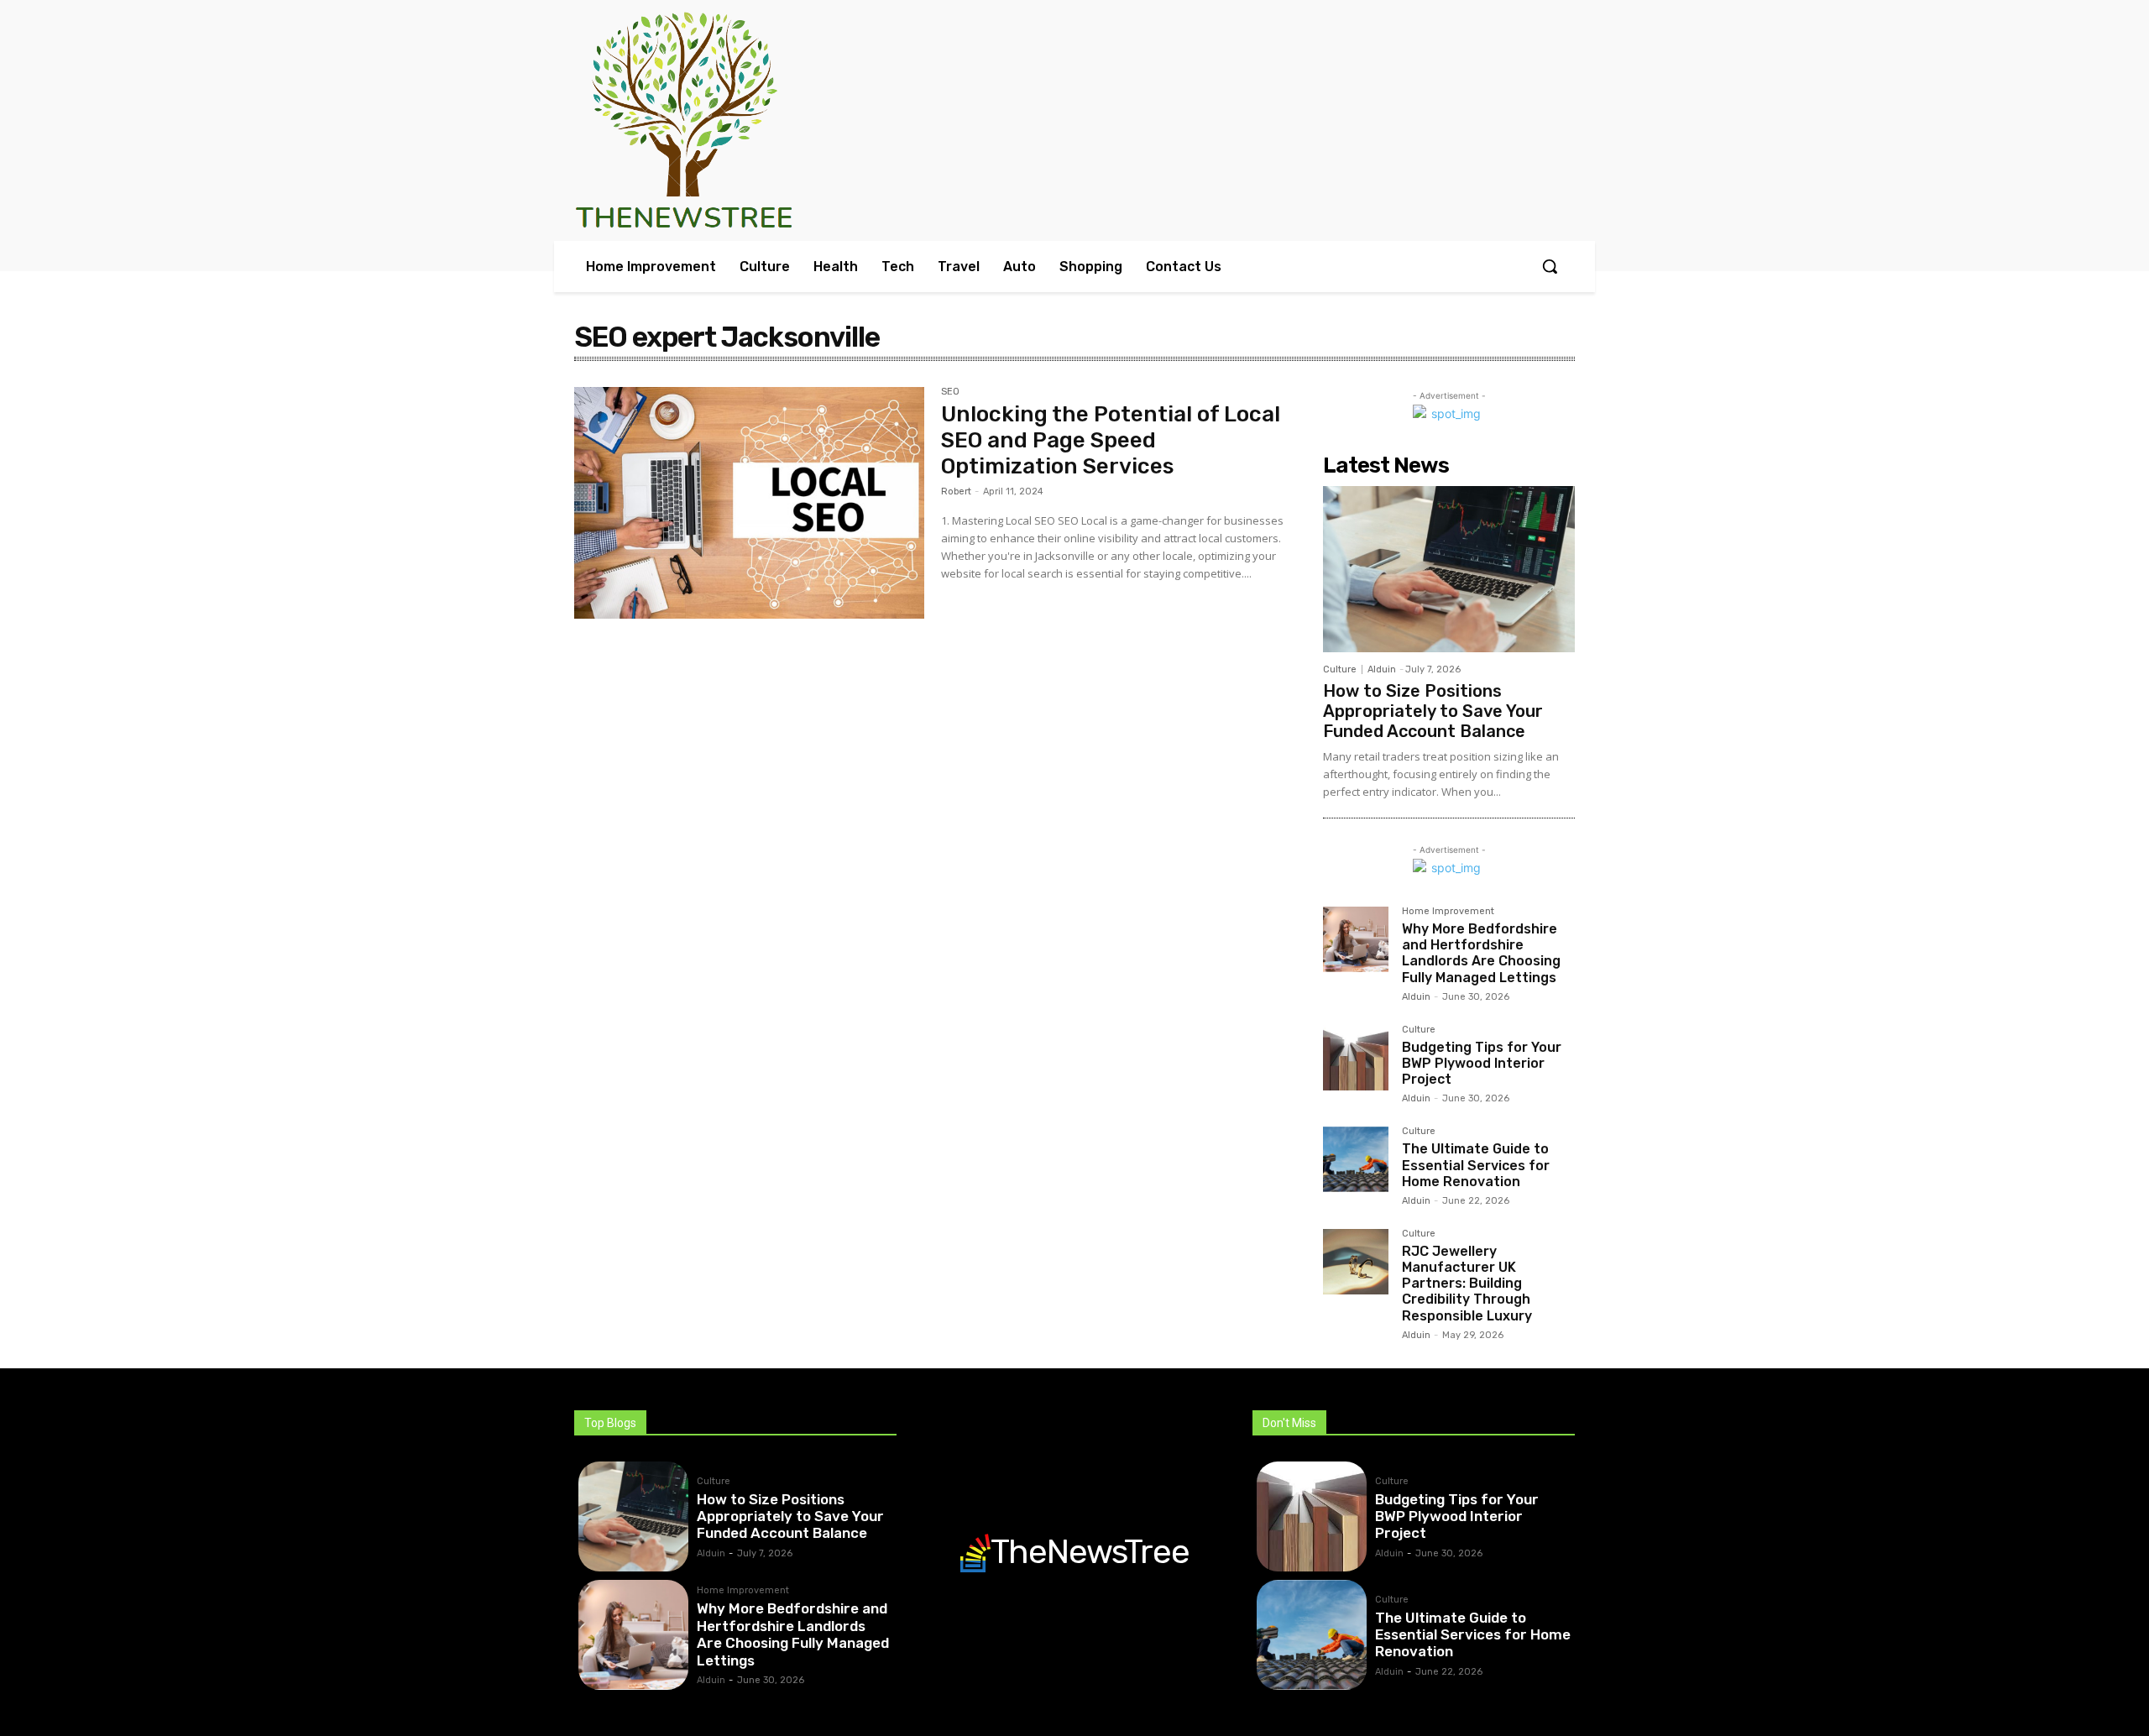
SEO (950, 392)
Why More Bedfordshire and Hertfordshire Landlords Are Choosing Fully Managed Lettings (1481, 953)
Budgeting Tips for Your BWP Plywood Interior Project (1482, 1063)
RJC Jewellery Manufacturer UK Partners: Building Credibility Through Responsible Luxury (1467, 1284)
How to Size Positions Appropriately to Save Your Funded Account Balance (1433, 711)
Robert (956, 492)
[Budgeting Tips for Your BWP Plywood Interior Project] (1356, 1058)
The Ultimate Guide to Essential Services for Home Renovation (1476, 1165)
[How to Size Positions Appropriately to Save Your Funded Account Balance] (1449, 569)
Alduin (1382, 669)
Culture (1340, 669)
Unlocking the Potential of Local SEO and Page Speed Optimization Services (1111, 440)
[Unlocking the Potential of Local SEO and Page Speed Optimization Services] (749, 503)
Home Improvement (1448, 912)
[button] (1550, 266)
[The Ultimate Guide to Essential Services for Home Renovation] (1356, 1159)
